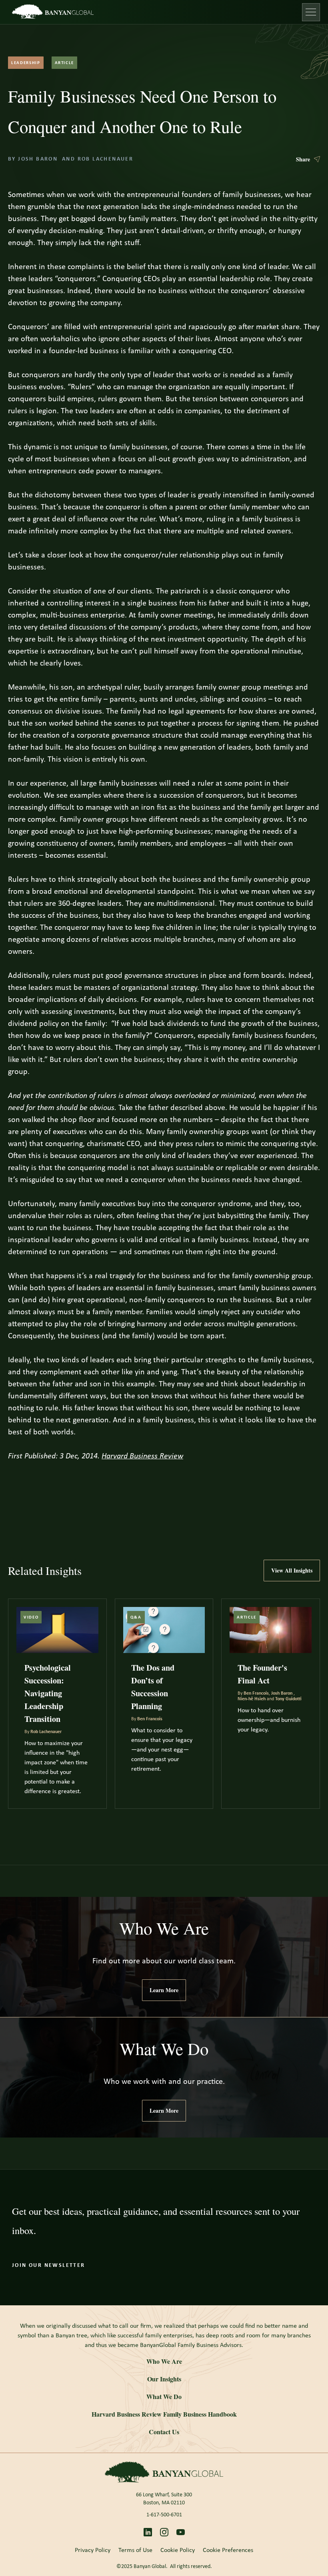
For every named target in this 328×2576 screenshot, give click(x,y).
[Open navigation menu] (311, 12)
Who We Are (164, 2361)
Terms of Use (135, 2550)
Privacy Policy (93, 2550)
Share (303, 159)
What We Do (164, 2396)
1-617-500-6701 (164, 2515)
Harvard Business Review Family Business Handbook (164, 2414)
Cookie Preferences (228, 2550)
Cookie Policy (178, 2550)
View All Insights (292, 1570)
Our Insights (164, 2379)
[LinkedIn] (148, 2532)
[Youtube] (181, 2532)
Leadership (26, 63)
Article (65, 63)
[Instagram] (164, 2532)
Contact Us (164, 2432)
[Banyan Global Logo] (164, 2472)
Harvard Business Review (142, 1456)
